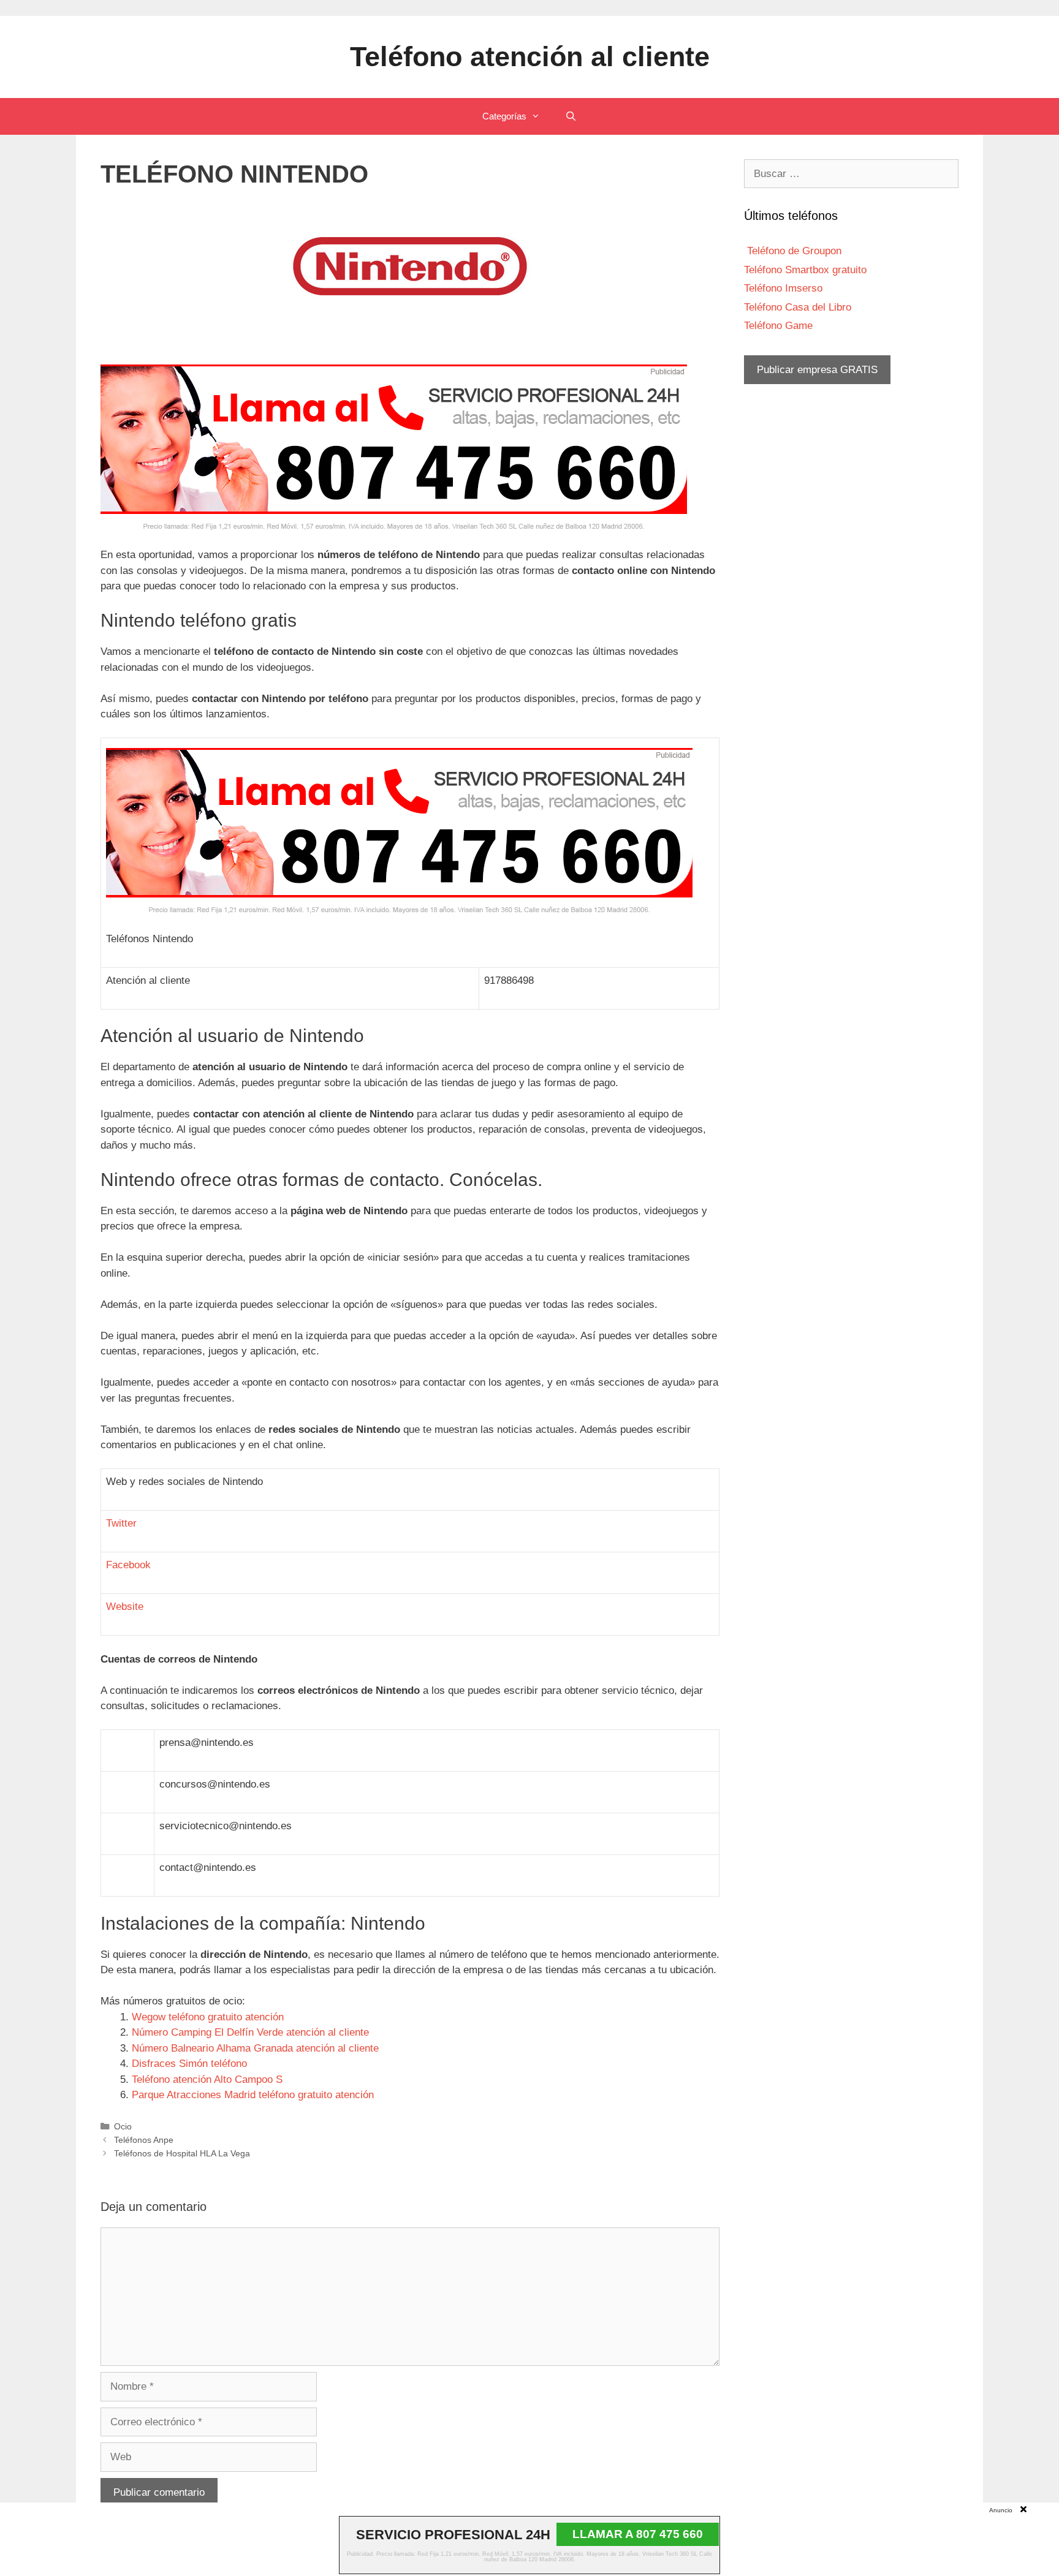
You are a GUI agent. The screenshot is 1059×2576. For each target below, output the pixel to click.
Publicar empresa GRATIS (817, 370)
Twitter (121, 1523)
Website (125, 1607)
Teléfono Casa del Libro (798, 307)
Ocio (123, 2126)
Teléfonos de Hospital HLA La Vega (182, 2153)
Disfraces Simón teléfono (189, 2064)
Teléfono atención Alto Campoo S (207, 2079)
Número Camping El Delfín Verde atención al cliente (250, 2032)
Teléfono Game (778, 326)
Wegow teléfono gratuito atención (208, 2017)
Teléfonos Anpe (144, 2140)
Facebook (128, 1565)
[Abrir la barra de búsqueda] (570, 116)
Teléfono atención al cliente (530, 57)
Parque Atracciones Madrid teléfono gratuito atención (253, 2095)
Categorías (504, 116)
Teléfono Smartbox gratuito (805, 270)
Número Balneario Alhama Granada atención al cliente (255, 2048)
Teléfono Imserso (783, 288)
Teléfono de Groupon (793, 251)
